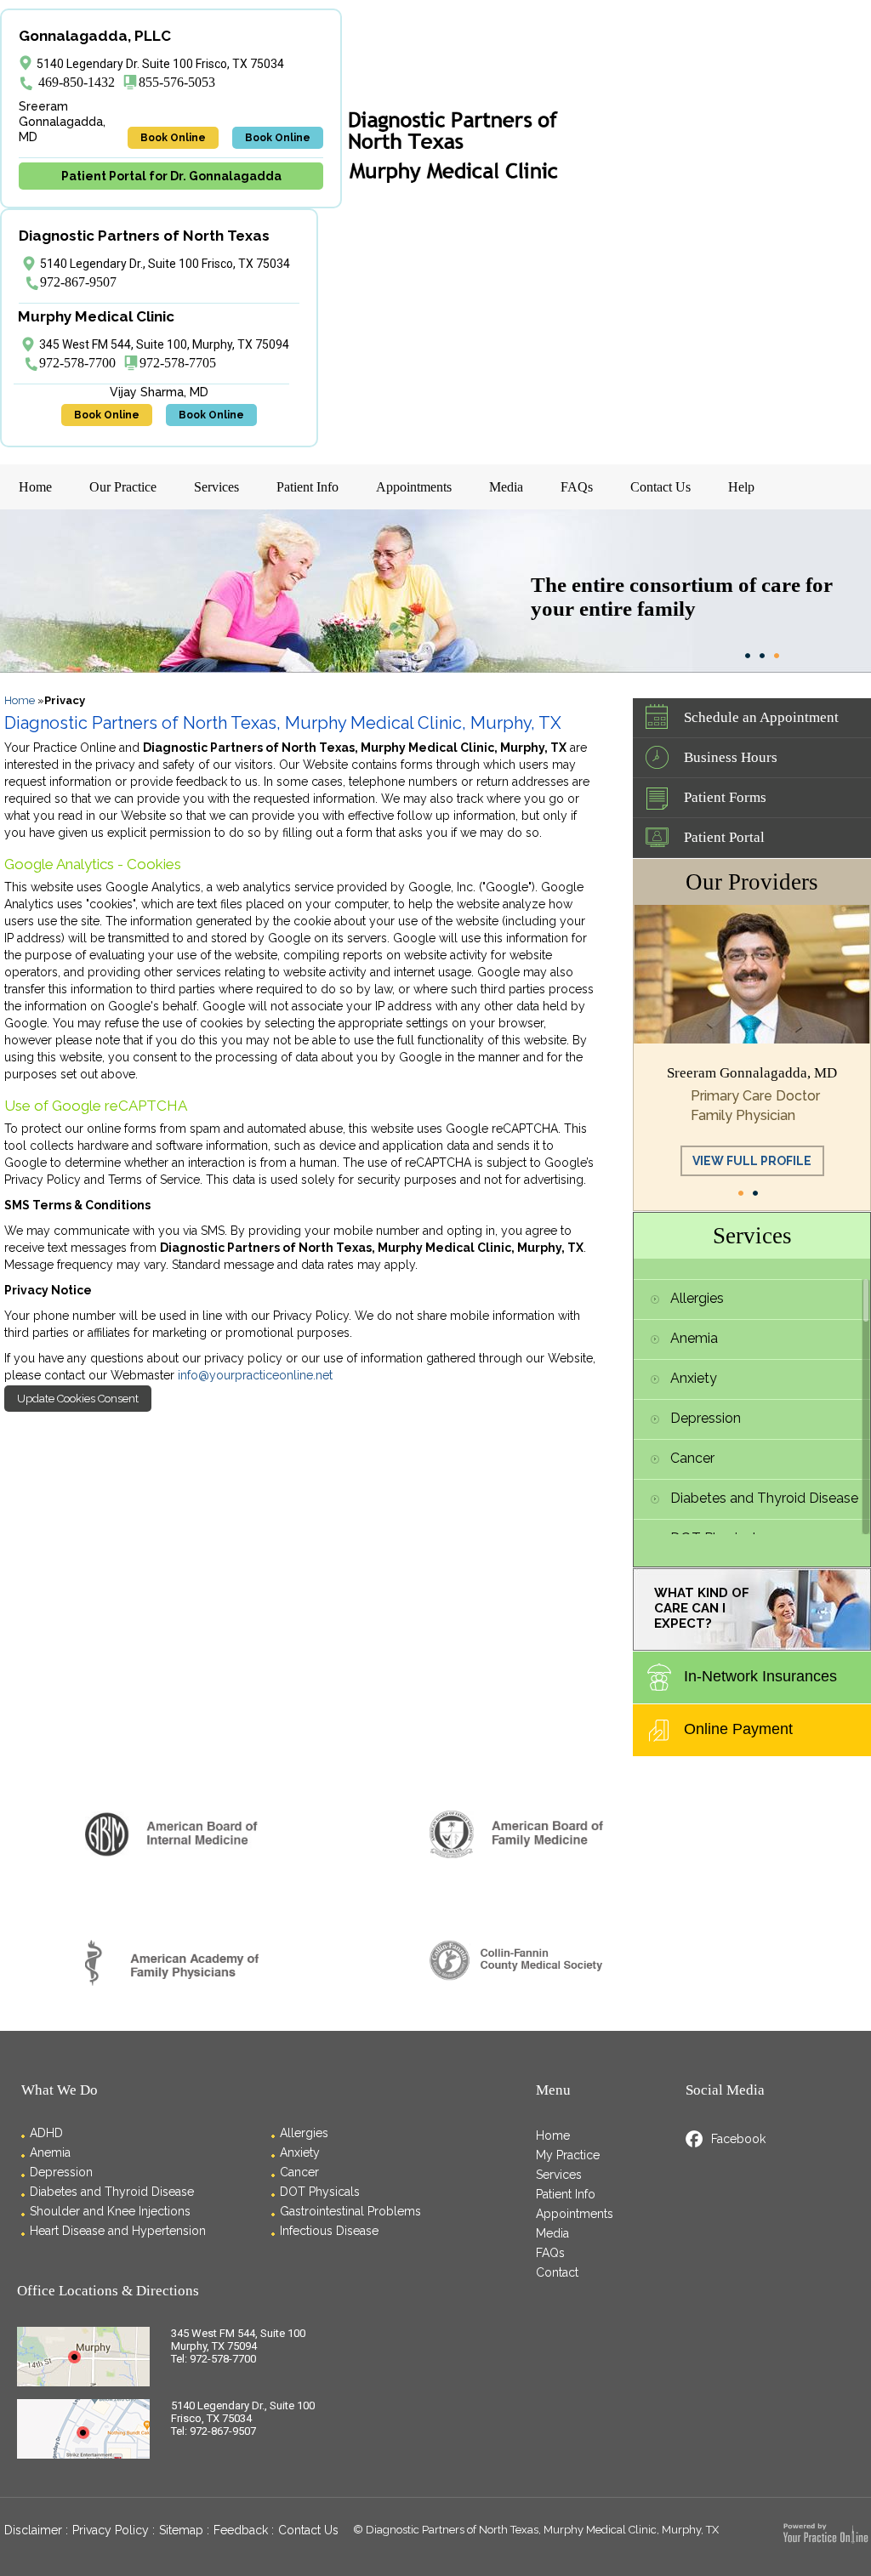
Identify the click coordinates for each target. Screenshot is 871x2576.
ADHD (46, 2133)
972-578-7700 (77, 363)
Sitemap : (184, 2530)
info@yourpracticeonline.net (255, 1375)
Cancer (692, 1458)
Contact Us (660, 487)
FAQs (577, 487)
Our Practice (123, 487)
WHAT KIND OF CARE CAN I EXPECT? (702, 1608)
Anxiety (694, 1378)
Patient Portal (724, 837)
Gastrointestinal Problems (350, 2211)
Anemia (694, 1338)
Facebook (738, 2139)
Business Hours (731, 757)
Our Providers (752, 882)
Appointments (414, 487)
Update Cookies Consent (78, 1399)
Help (741, 487)
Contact (557, 2272)
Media (506, 487)
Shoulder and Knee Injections (110, 2211)
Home (35, 487)
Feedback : (244, 2530)
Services (216, 487)
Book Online (173, 138)
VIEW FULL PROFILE (752, 1161)
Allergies (697, 1298)
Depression (706, 1418)
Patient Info (307, 487)
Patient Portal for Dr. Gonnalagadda (171, 176)
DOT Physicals (320, 2192)
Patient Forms (725, 797)
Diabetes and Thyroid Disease (764, 1498)
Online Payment (738, 1729)
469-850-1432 (77, 82)
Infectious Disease (329, 2231)
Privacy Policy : (114, 2530)
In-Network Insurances (760, 1676)
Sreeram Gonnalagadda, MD (752, 1073)
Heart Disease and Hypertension (118, 2231)
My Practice (568, 2155)
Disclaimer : (36, 2530)
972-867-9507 (78, 282)
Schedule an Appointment (761, 717)
